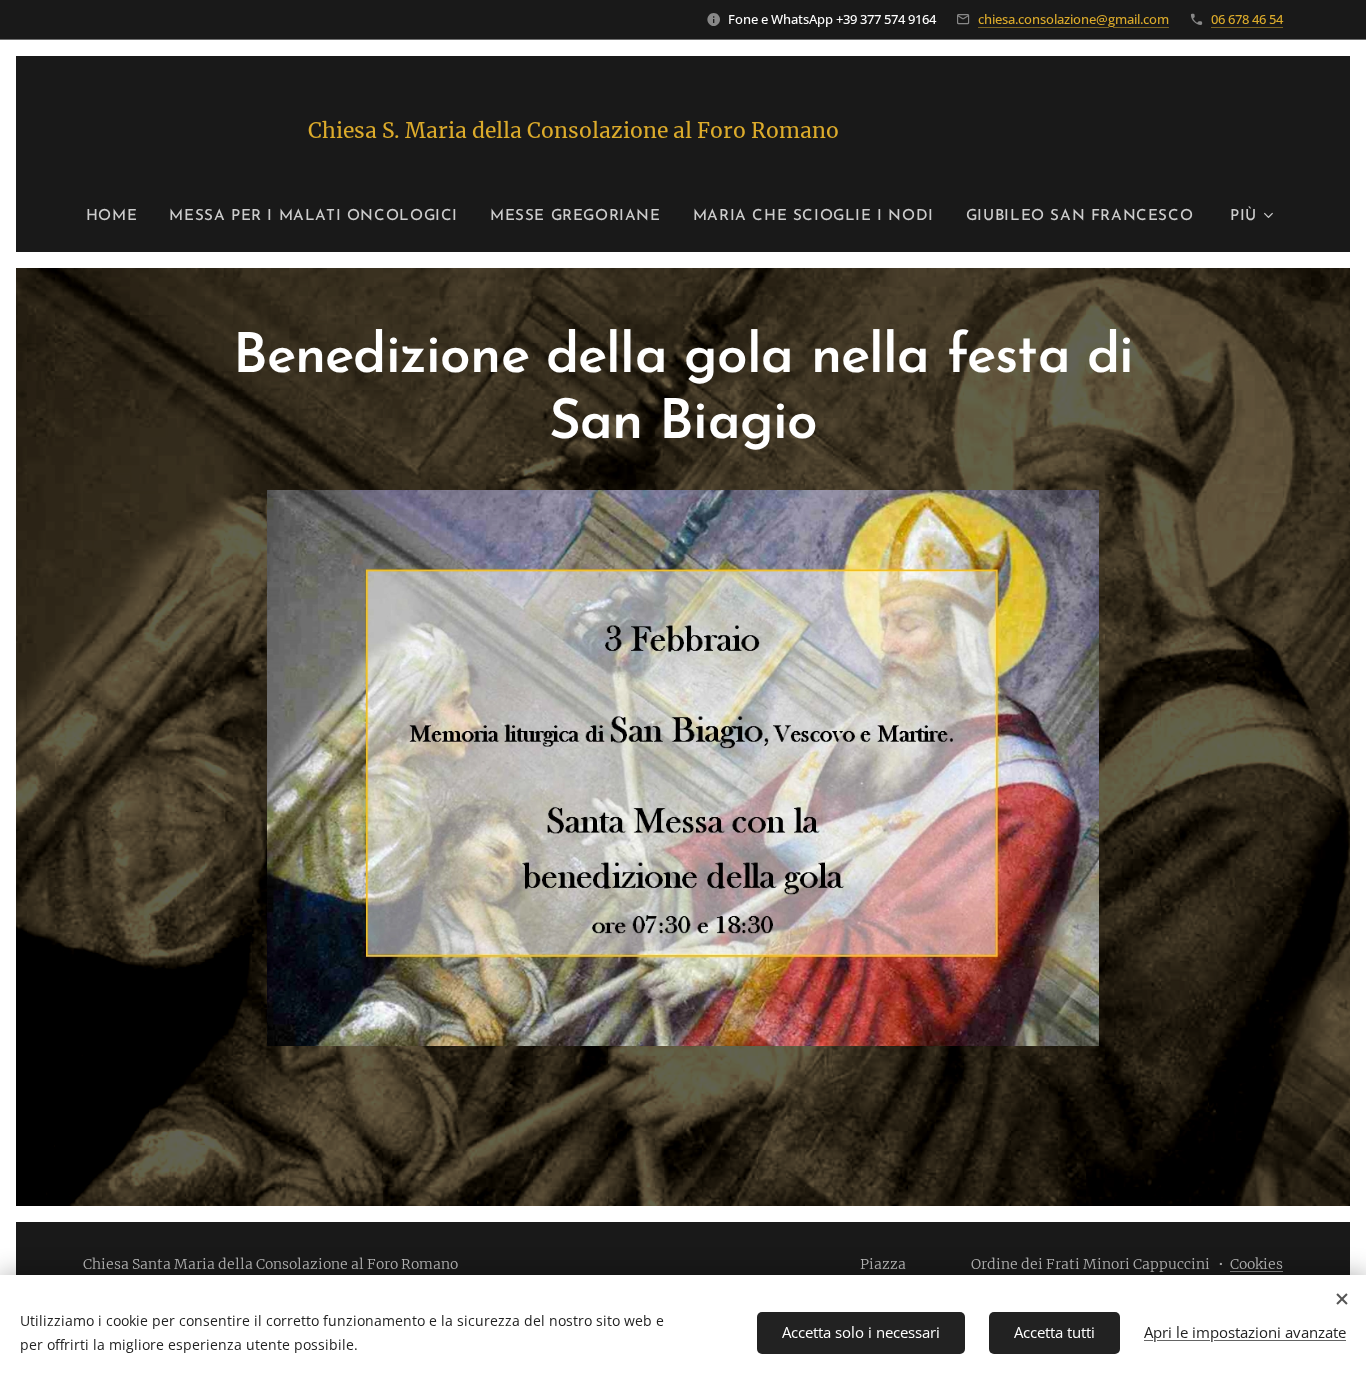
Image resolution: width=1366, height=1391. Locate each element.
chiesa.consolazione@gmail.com (1073, 19)
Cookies (1256, 1264)
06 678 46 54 (1247, 19)
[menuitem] (119, 217)
